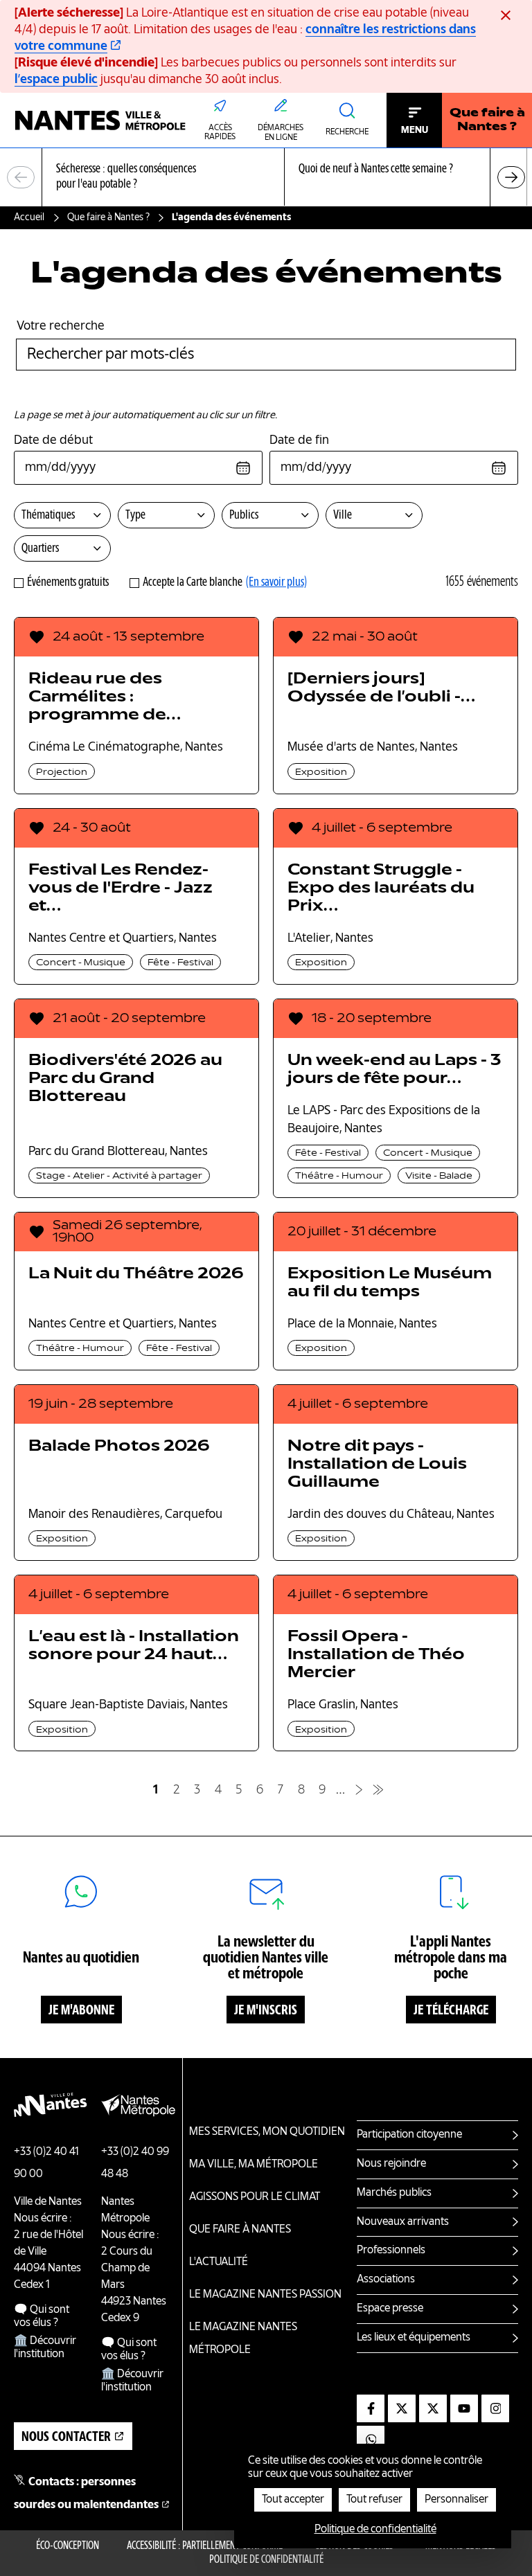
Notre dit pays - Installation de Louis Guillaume (377, 1465)
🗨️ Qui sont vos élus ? (42, 2317)
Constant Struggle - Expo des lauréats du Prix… (381, 888)
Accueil (29, 217)
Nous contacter (66, 2438)
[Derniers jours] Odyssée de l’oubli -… (381, 688)
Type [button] (135, 515)
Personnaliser (456, 2500)
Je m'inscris (266, 2011)
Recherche (347, 132)
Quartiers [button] (40, 548)
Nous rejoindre (391, 2164)
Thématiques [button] (48, 515)
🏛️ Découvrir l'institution (45, 2348)
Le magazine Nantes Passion (265, 2295)
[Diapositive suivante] (511, 177)
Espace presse (390, 2309)
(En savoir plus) (276, 582)
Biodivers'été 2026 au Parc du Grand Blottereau (125, 1079)
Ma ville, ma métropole (254, 2165)
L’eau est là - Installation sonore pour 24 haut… (134, 1646)
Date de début (53, 440)
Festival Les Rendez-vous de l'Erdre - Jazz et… (121, 888)
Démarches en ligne (281, 133)
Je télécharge (451, 2011)
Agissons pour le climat (255, 2197)
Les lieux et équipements (414, 2338)
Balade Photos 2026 (119, 1447)
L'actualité (219, 2262)
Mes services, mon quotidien (267, 2132)
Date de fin (299, 440)
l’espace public (56, 80)
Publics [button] (244, 515)
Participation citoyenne (409, 2135)
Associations (386, 2280)
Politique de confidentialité (266, 2560)
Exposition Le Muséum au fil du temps (390, 1283)
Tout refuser (374, 2500)
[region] (266, 178)
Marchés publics (394, 2193)
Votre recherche (61, 326)
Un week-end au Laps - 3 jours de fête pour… (394, 1070)
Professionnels (391, 2251)
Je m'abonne (81, 2011)
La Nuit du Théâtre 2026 (136, 1274)
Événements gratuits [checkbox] (68, 582)
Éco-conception (68, 2546)
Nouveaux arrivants (403, 2222)
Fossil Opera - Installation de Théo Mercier (376, 1655)
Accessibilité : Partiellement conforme (205, 2546)
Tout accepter (293, 2500)
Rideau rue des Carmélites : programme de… (105, 697)
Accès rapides (220, 133)
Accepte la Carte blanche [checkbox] (193, 582)
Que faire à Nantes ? (487, 120)
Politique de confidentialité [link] (375, 2530)
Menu (415, 130)
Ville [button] (343, 515)
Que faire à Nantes (240, 2230)
